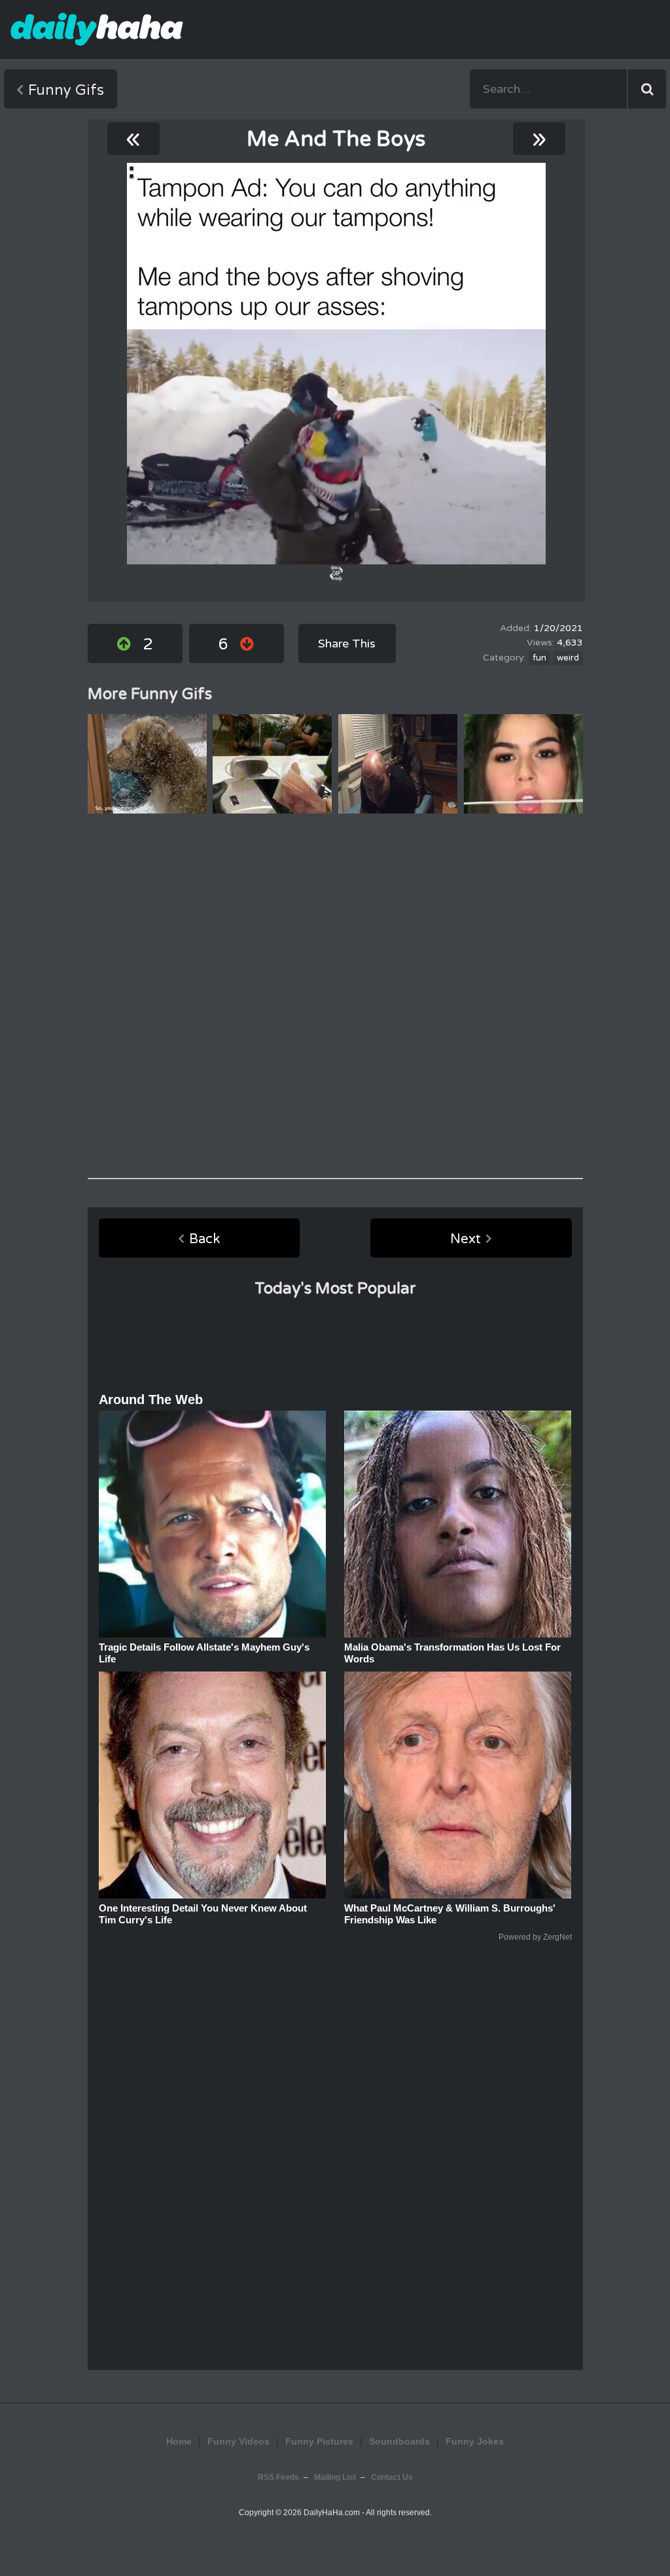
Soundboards (399, 2441)
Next (466, 1239)
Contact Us (392, 2477)
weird (568, 658)
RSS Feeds (278, 2477)
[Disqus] (335, 996)
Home (179, 2441)
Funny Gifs (66, 90)
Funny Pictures (319, 2441)
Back (204, 1239)
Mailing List (335, 2477)
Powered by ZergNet (535, 1937)
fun (539, 658)
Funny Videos (238, 2441)
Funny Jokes (475, 2441)
